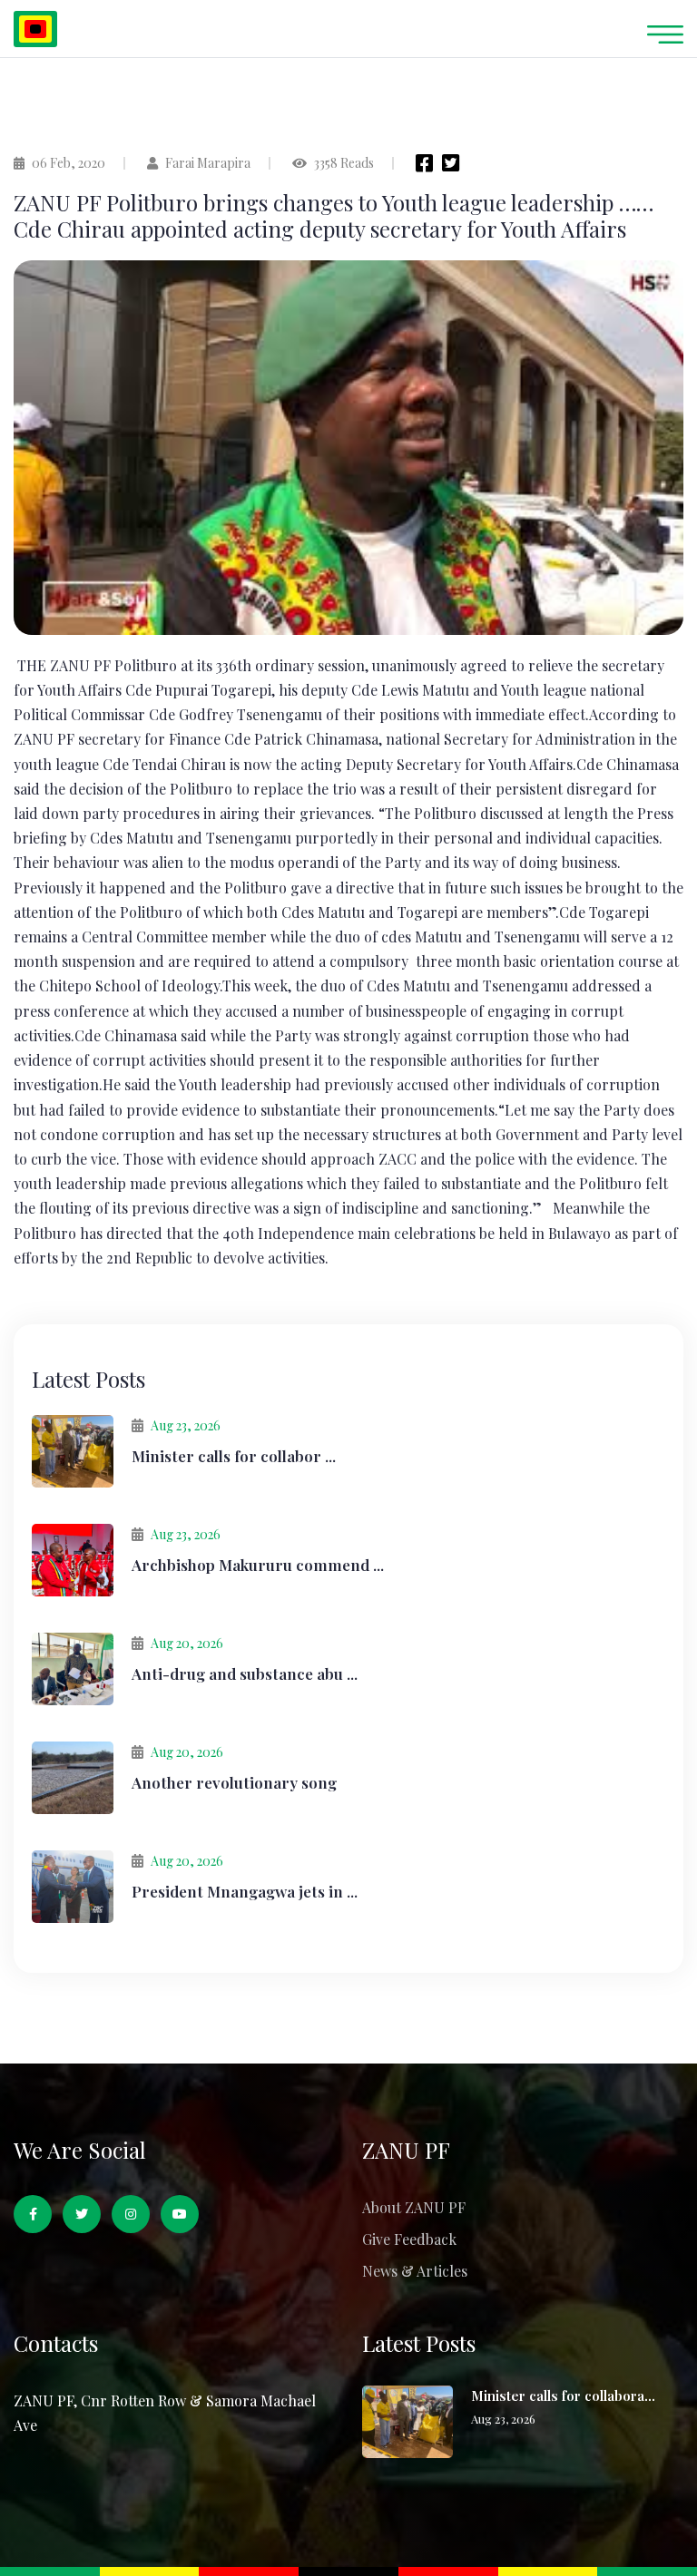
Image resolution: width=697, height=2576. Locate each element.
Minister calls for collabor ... (234, 1456)
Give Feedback (409, 2239)
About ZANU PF (414, 2207)
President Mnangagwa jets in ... (245, 1891)
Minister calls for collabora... (563, 2395)
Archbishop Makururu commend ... (258, 1565)
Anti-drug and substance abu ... (245, 1673)
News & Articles (415, 2271)
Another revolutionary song (234, 1782)
